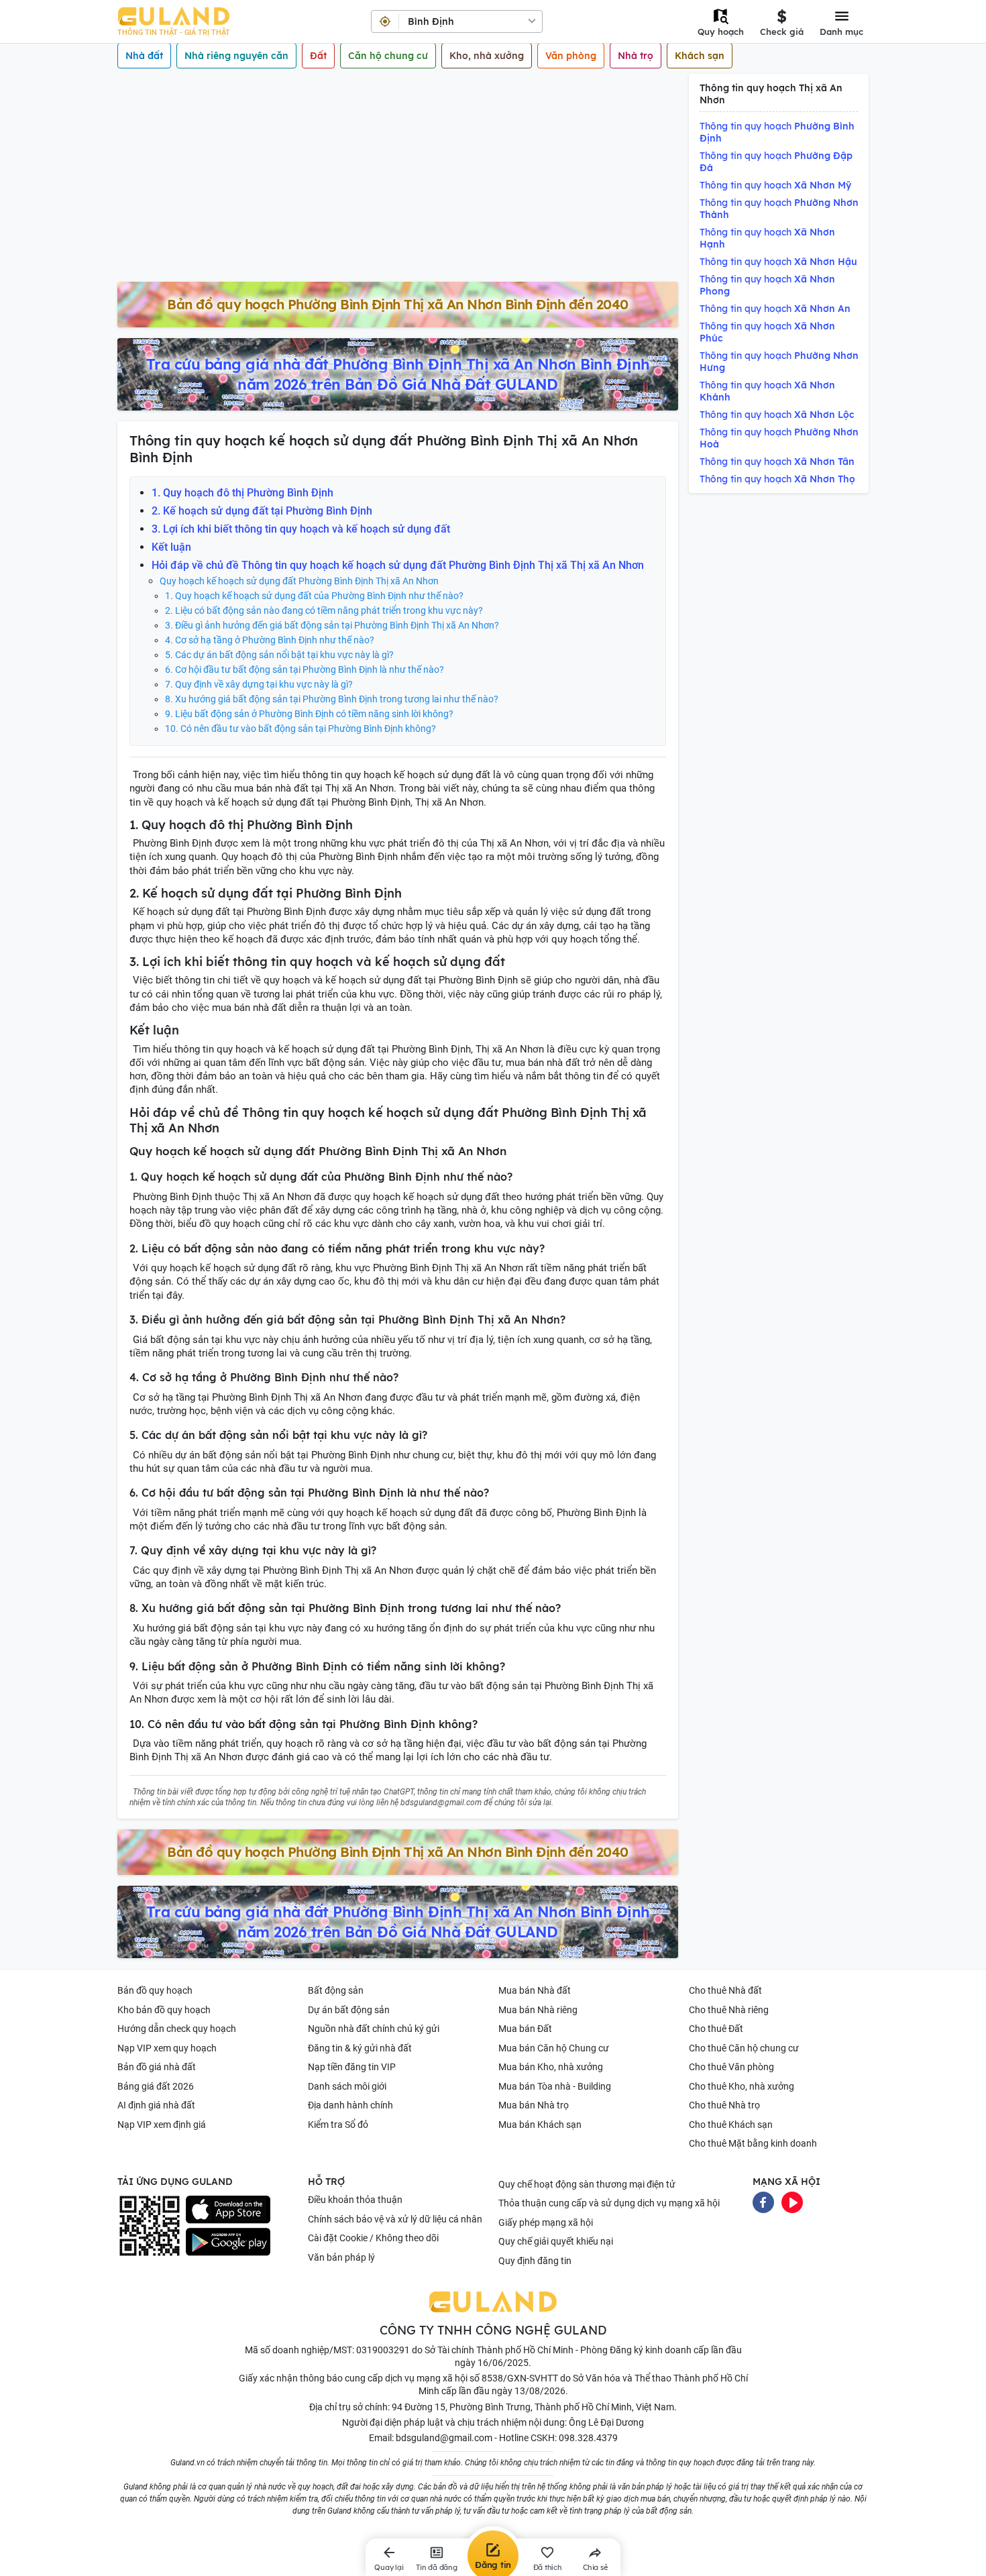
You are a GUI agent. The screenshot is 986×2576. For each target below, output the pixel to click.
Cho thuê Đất (716, 2029)
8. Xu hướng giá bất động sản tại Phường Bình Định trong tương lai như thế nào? (332, 699)
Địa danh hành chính (350, 2105)
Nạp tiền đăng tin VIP (352, 2067)
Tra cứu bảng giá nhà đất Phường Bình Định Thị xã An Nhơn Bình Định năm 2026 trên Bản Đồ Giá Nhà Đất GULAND (398, 374)
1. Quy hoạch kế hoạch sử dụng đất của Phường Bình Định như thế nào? (314, 596)
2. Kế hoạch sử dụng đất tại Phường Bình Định (262, 511)
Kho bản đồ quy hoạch (164, 2010)
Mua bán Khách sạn (540, 2125)
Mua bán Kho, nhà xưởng (551, 2067)
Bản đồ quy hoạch (155, 1990)
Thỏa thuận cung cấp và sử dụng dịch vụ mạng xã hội (609, 2203)
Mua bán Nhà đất (535, 1990)
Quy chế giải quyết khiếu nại (556, 2241)
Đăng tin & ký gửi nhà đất (360, 2048)
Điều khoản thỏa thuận (355, 2200)
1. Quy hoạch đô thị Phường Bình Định (242, 493)
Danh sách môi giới (347, 2086)
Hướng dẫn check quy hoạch (177, 2029)
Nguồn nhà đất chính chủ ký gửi (374, 2029)
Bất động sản (336, 1990)
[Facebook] (763, 2202)
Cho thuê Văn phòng (731, 2067)
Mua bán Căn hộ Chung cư (554, 2048)
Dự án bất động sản (349, 2010)
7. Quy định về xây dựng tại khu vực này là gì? (259, 684)
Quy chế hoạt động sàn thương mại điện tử (587, 2184)
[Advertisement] (398, 181)
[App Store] (228, 2210)
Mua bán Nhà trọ (534, 2105)
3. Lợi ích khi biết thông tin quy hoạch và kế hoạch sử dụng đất (301, 529)
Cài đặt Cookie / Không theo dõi (373, 2238)
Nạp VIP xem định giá (162, 2125)
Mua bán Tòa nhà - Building (555, 2086)
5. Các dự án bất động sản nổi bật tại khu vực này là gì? (279, 655)
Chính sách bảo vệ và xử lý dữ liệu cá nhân (395, 2219)
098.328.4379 (588, 2438)
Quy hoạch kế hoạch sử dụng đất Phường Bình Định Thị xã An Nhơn (299, 581)
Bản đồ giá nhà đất (157, 2067)
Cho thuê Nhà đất (725, 1990)
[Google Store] (228, 2242)
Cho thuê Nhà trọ (724, 2105)
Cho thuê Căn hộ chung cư (744, 2048)
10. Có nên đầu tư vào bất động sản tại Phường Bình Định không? (300, 729)
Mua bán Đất (525, 2029)
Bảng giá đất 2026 (156, 2086)
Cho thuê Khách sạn (731, 2125)
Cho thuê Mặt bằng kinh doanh (753, 2143)
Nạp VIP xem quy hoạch (167, 2048)
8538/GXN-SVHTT (520, 2378)
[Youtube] (792, 2202)
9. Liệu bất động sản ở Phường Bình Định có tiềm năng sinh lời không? (309, 714)
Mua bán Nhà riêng (538, 2010)
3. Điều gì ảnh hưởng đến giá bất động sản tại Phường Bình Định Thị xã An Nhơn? (332, 625)
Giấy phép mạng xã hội (546, 2222)
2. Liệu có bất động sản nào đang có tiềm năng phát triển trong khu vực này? (324, 610)
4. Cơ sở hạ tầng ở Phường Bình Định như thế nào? (270, 640)
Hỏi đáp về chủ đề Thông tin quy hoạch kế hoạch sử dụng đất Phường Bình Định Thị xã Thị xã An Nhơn (398, 565)
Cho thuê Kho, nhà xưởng (742, 2086)
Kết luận (171, 547)
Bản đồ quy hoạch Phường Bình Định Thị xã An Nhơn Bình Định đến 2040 (398, 304)
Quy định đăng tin (535, 2261)
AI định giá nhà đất (156, 2105)
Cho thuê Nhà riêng (729, 2010)
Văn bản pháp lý (341, 2257)
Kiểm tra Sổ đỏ (338, 2125)
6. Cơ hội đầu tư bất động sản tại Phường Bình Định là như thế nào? (305, 669)
